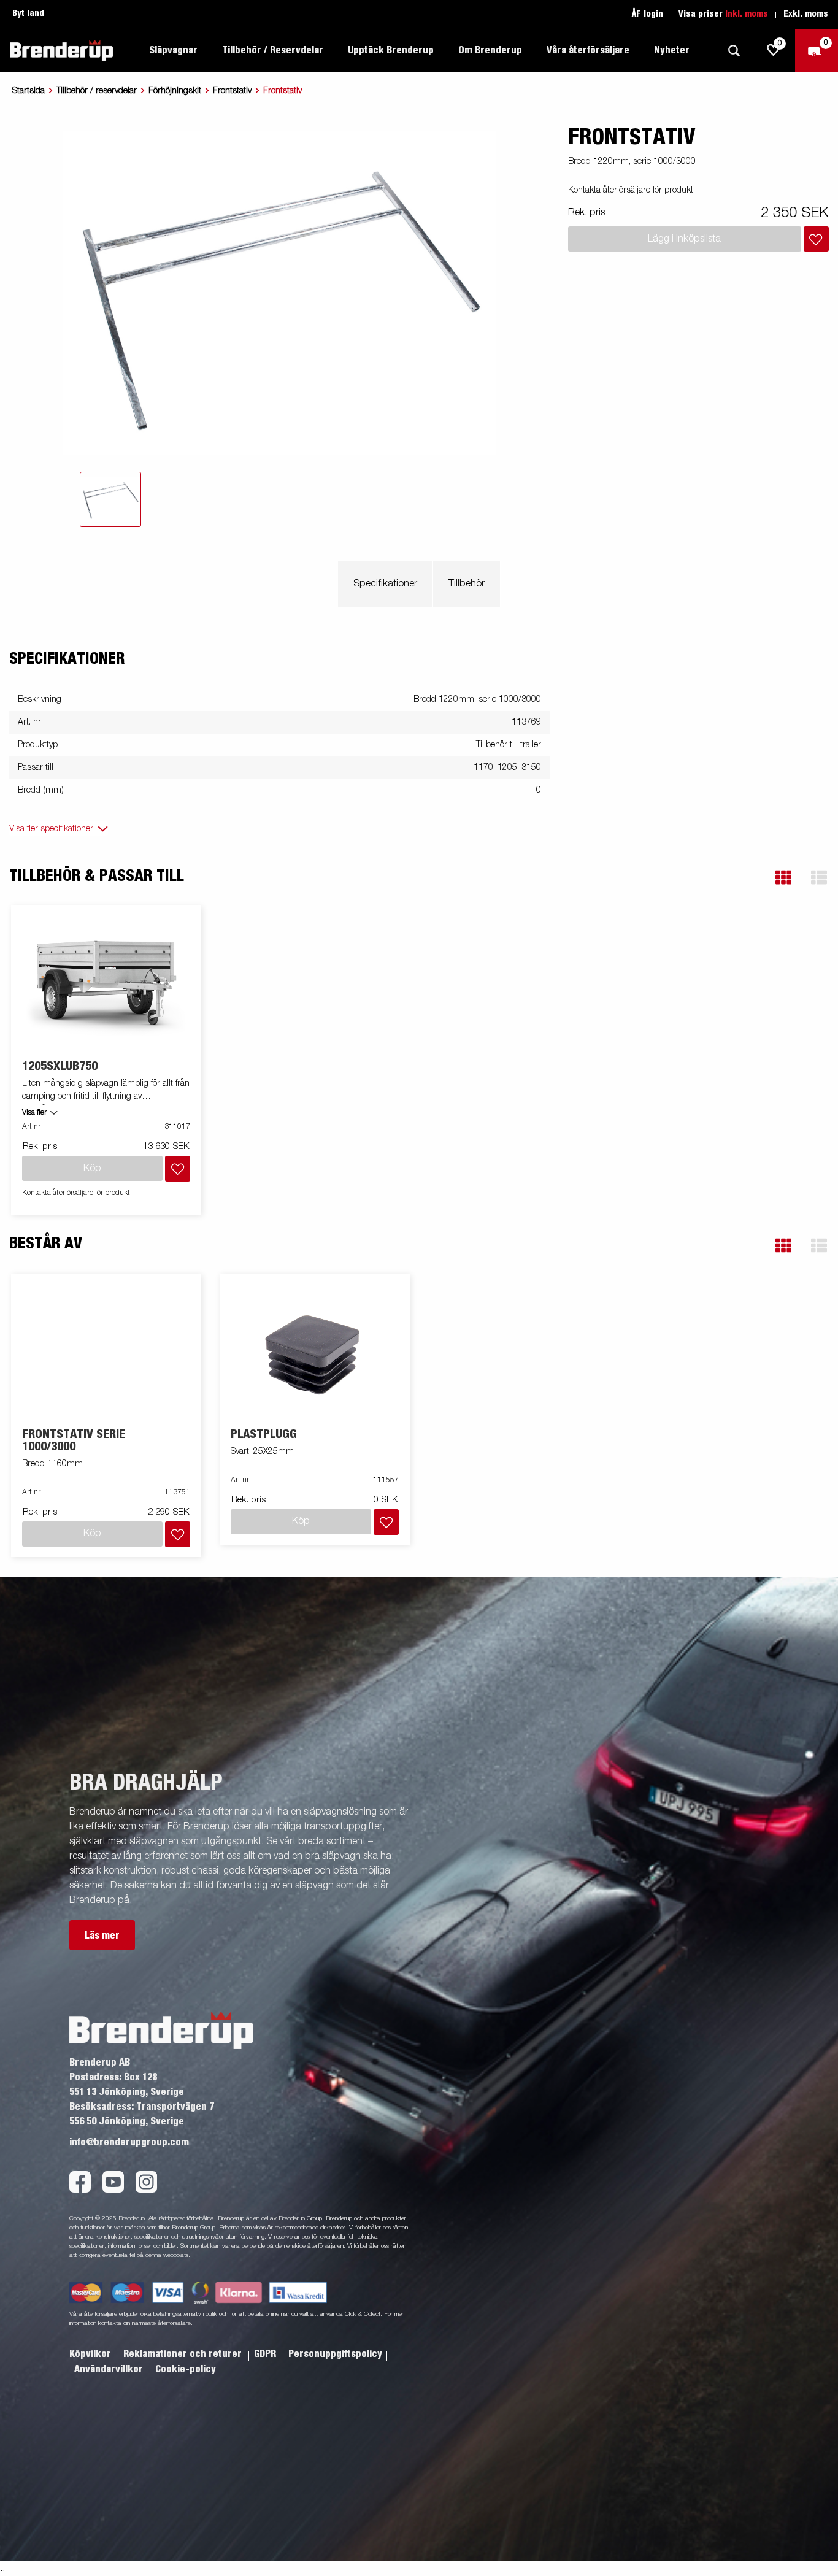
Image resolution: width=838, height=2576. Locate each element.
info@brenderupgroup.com (129, 2142)
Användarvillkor (110, 2369)
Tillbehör (467, 584)
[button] (783, 878)
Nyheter (672, 50)
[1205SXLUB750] (106, 983)
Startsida (29, 91)
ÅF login (648, 14)
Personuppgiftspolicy (335, 2354)
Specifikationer (385, 584)
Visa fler (34, 1113)
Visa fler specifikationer (51, 829)
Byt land (28, 13)
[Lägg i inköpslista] (816, 239)
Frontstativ (232, 91)
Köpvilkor (91, 2354)
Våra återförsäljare (588, 50)
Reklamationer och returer (184, 2354)
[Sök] (734, 51)
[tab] (110, 499)
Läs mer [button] (102, 1936)
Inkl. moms (747, 14)
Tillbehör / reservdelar (97, 91)
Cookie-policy (186, 2369)
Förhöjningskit (175, 91)
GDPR (266, 2354)
